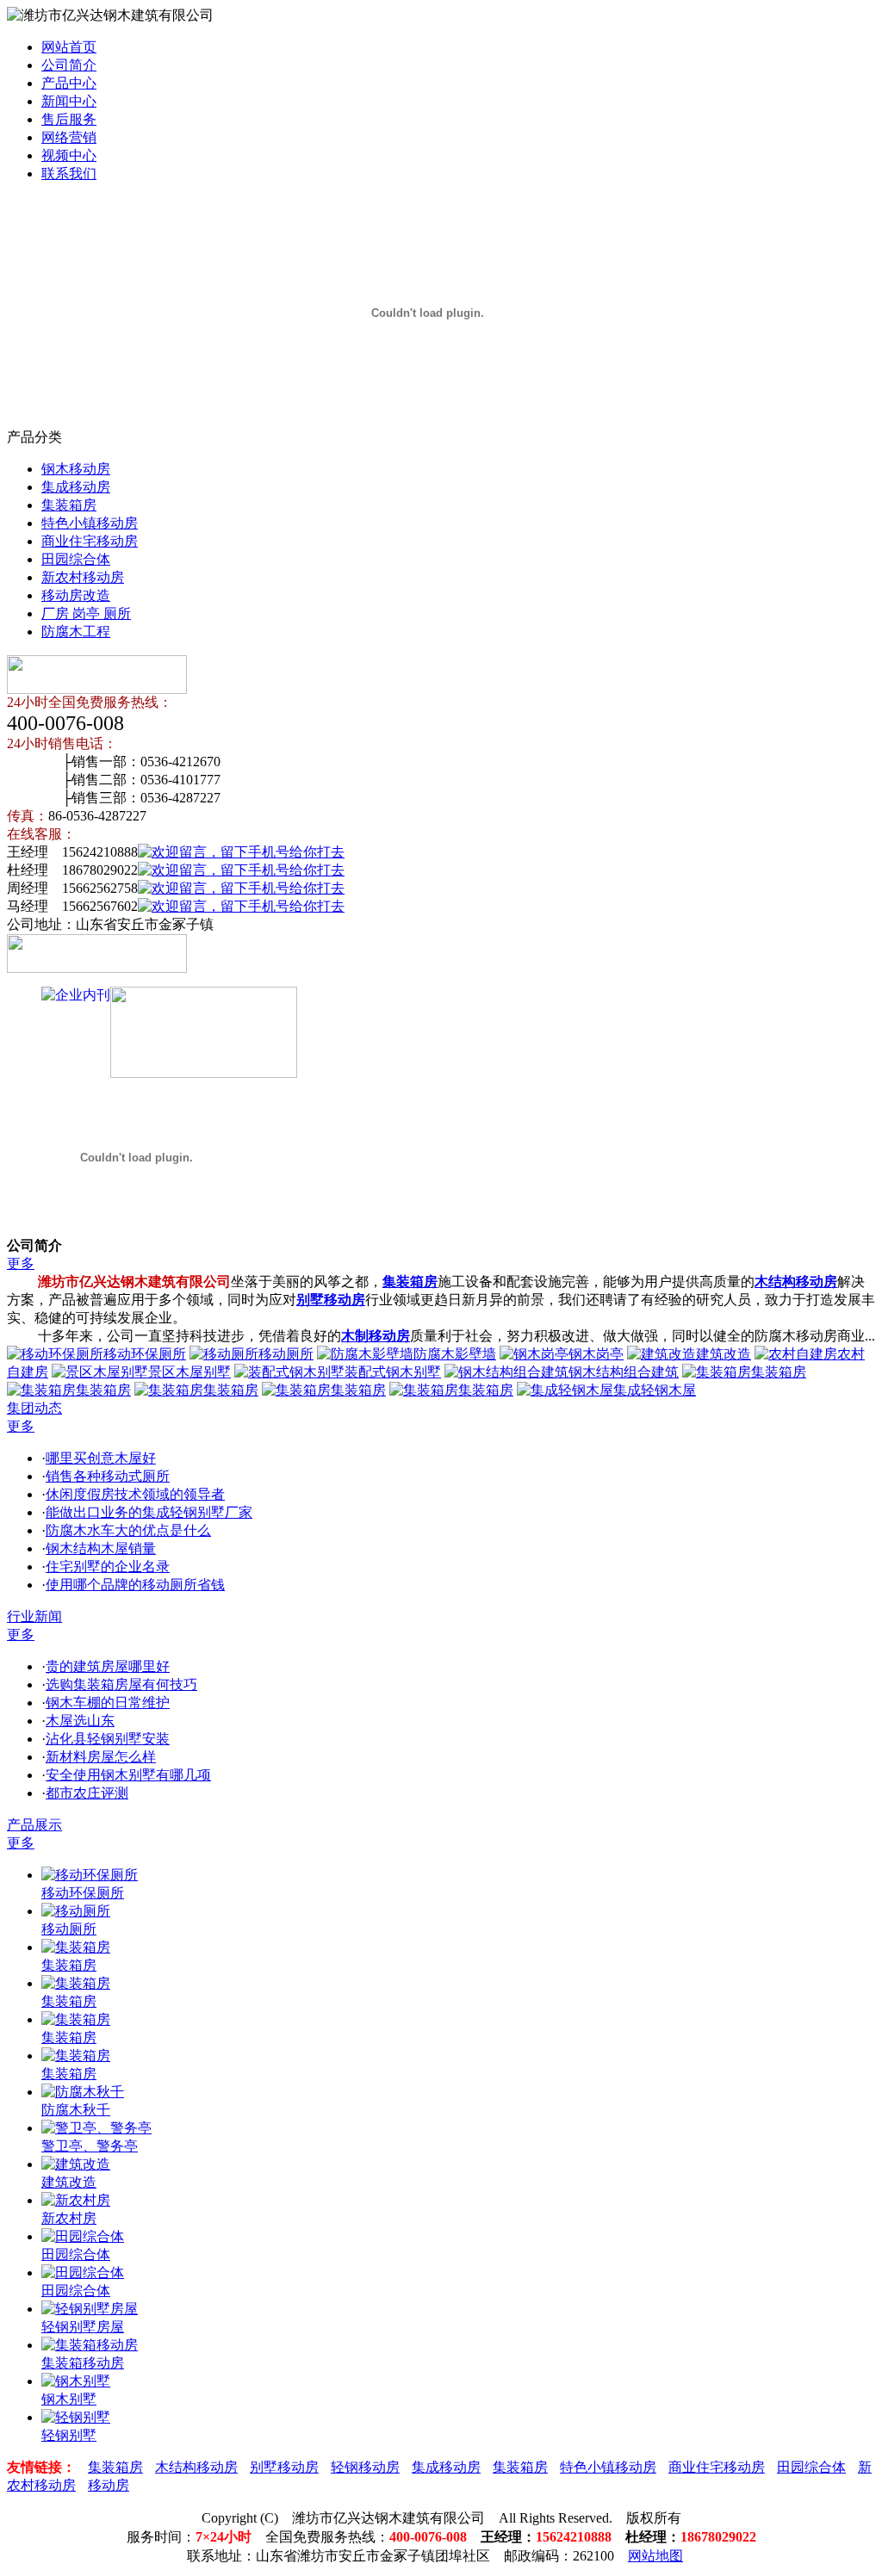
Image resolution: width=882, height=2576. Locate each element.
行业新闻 (34, 1616)
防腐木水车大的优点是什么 (128, 1530)
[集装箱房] (76, 1947)
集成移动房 (76, 487)
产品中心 (69, 83)
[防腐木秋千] (83, 2092)
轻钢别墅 (69, 2435)
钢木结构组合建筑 (624, 1372)
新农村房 (69, 2218)
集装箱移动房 (83, 2363)
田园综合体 (76, 559)
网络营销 (69, 137)
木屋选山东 (80, 1721)
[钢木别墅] (76, 2381)
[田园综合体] (83, 2236)
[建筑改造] (76, 2164)
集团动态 (34, 1408)
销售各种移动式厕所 (108, 1476)
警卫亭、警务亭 (90, 2146)
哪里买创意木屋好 (101, 1458)
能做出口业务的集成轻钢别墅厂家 (149, 1512)
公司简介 (69, 65)
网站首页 (69, 47)
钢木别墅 (69, 2399)
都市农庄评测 (87, 1793)
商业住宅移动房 (90, 541)
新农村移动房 (83, 577)
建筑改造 (724, 1354)
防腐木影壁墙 (455, 1354)
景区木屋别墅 (189, 1372)
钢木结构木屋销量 (101, 1548)
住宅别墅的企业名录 (108, 1567)
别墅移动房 (284, 2467)
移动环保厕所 (145, 1354)
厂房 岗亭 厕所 (86, 613)
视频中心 (69, 155)
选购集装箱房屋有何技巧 (121, 1684)
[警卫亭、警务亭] (96, 2128)
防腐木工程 (76, 632)
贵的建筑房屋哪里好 (108, 1666)
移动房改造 (76, 595)
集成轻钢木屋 (655, 1390)
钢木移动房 (76, 469)
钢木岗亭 (596, 1354)
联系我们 (69, 173)
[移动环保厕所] (90, 1875)
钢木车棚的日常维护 (108, 1703)
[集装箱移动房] (90, 2345)
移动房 (109, 2485)
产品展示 (34, 1825)
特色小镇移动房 (90, 523)
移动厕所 (286, 1354)
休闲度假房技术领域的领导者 (135, 1494)
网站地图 (655, 2556)
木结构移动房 (196, 2467)
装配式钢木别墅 (393, 1372)
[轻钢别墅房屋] (90, 2309)
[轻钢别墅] (76, 2417)
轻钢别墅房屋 (83, 2327)
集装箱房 (69, 505)
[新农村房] (76, 2200)
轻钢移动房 (365, 2467)
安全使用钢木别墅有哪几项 (128, 1775)
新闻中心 (69, 101)
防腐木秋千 (76, 2110)
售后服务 (69, 119)
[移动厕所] (76, 1911)
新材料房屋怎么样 (101, 1757)
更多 (21, 1263)
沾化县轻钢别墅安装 (108, 1739)
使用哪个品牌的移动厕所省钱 (135, 1585)
